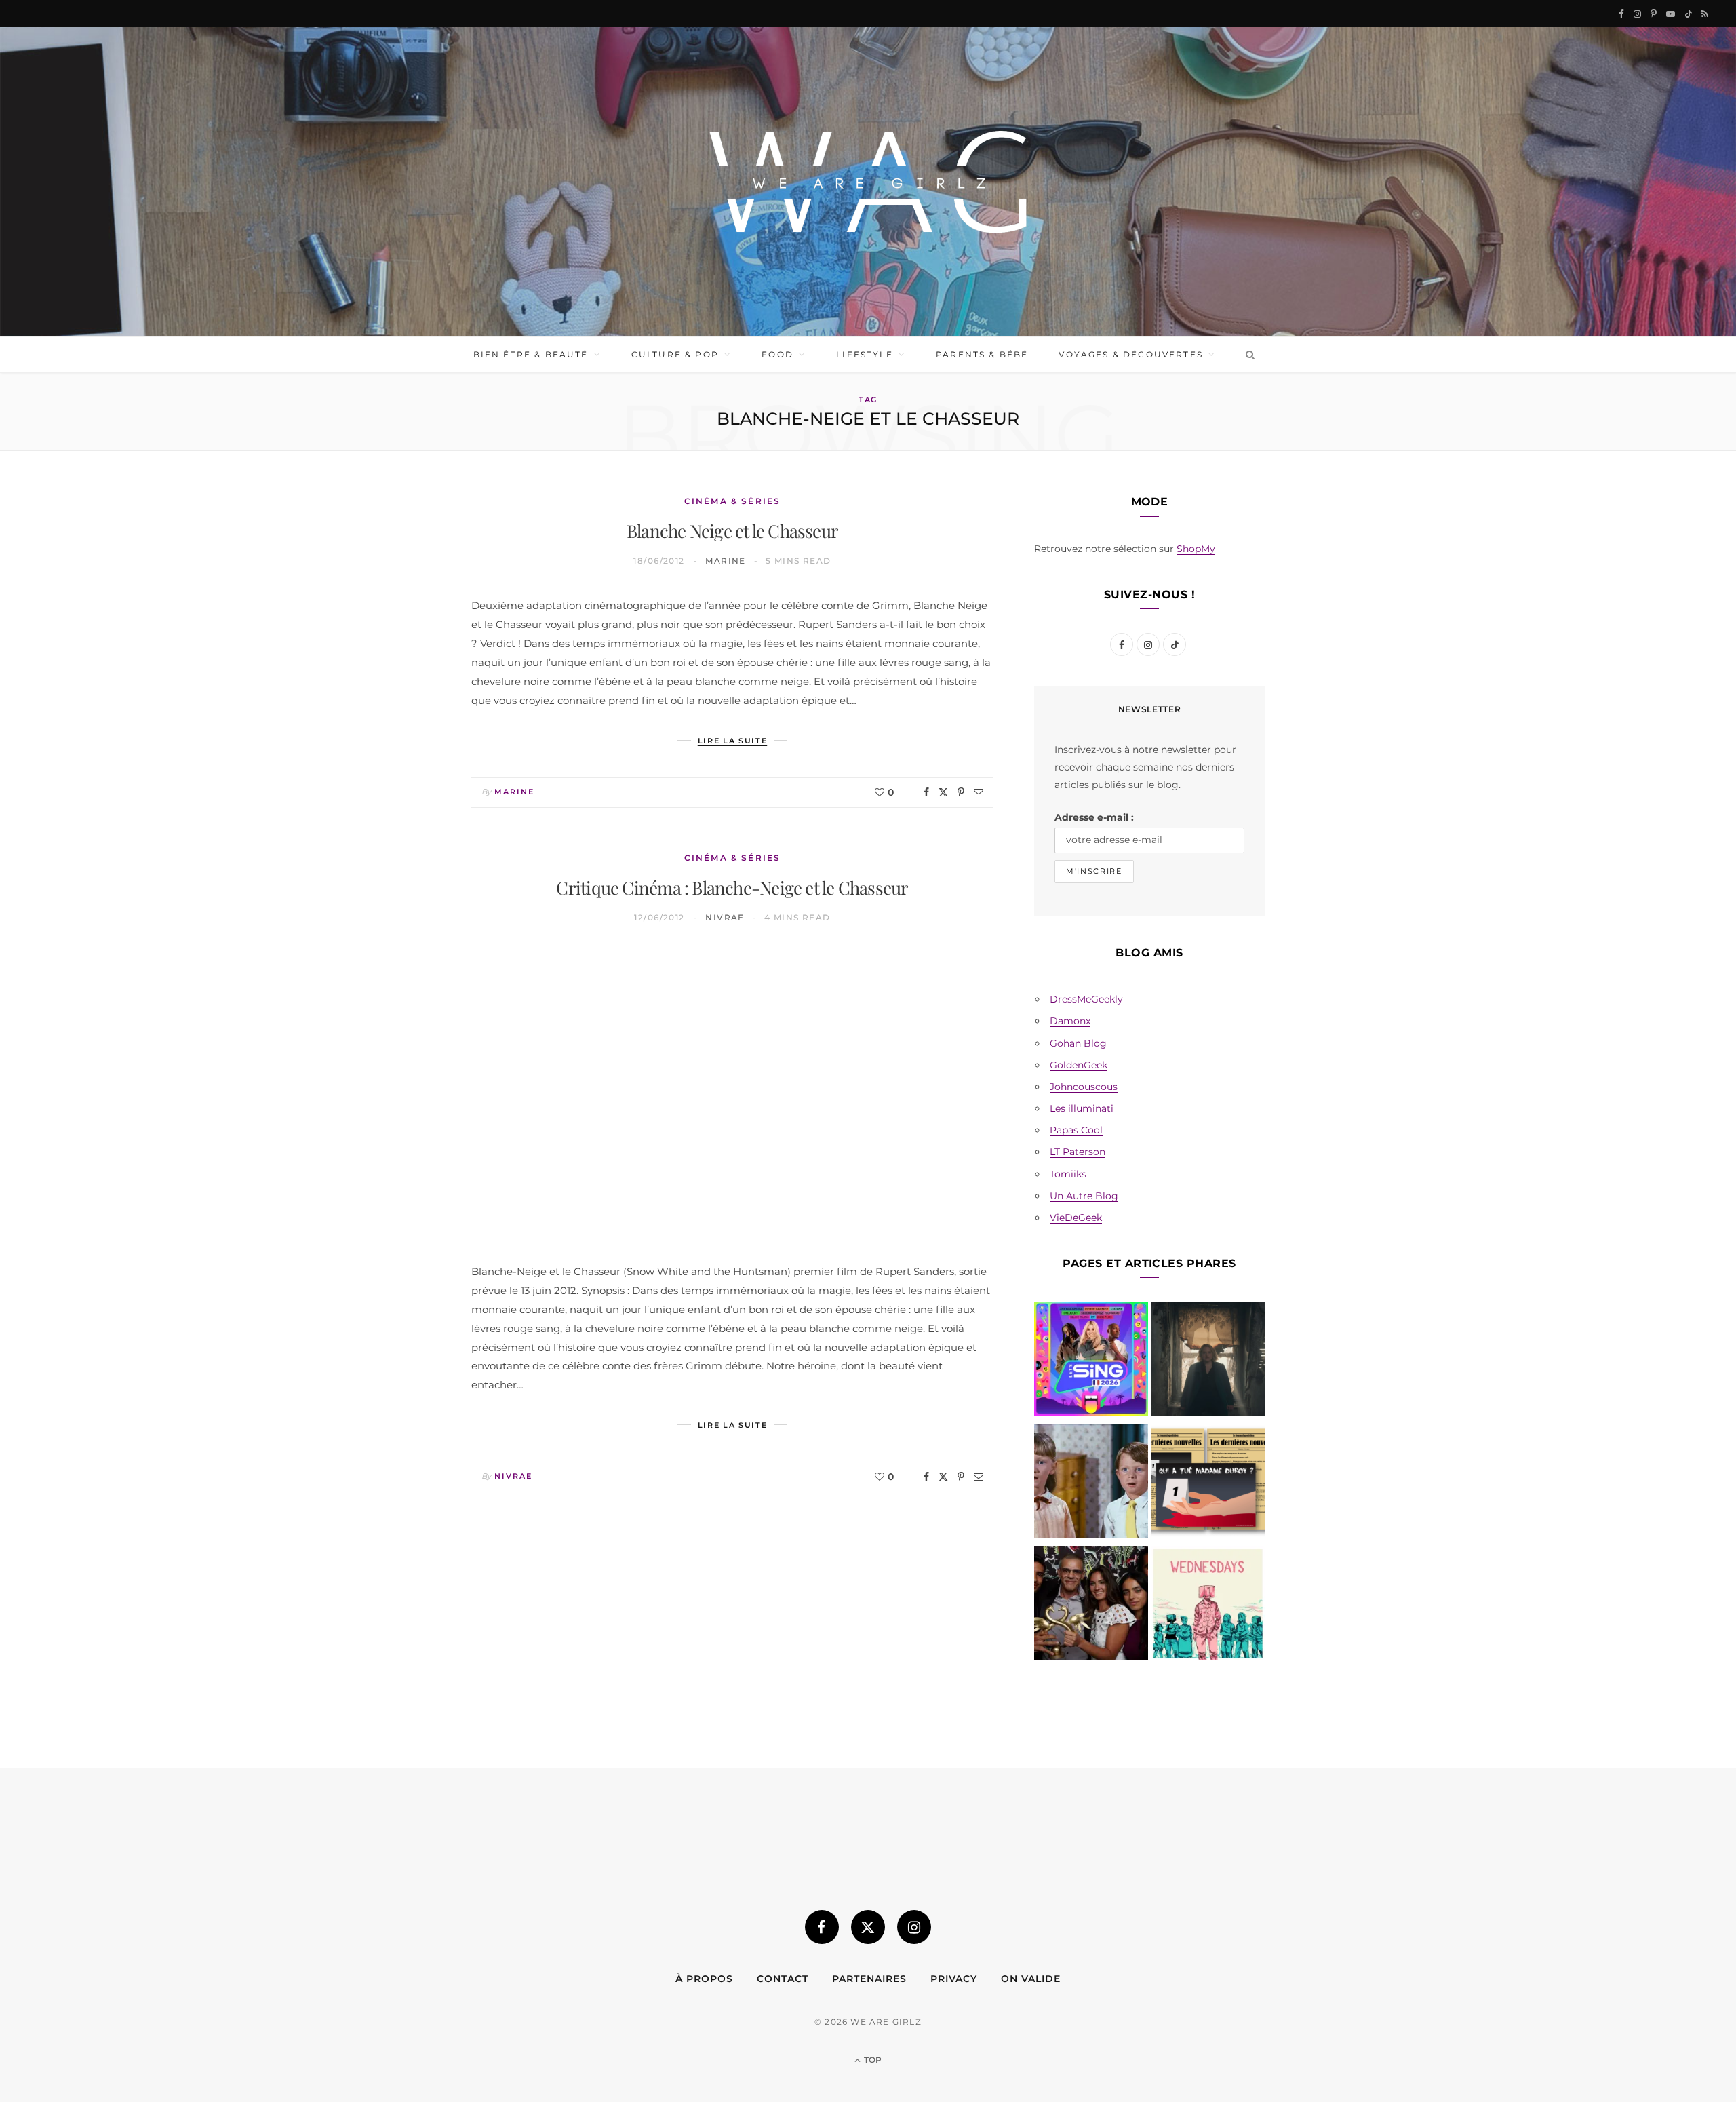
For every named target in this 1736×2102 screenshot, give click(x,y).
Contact (783, 1979)
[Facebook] (926, 792)
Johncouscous (1084, 1087)
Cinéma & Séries (732, 501)
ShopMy (1196, 549)
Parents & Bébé (982, 354)
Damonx (1070, 1021)
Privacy (954, 1979)
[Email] (979, 792)
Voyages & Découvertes (1130, 354)
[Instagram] (914, 1927)
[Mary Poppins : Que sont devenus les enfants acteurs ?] (1091, 1484)
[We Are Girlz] (868, 182)
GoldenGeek (1079, 1065)
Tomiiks (1068, 1174)
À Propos (704, 1979)
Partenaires (869, 1979)
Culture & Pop (675, 354)
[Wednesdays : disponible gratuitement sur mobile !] (1208, 1606)
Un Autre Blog (1084, 1196)
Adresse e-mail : (1094, 817)
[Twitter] (943, 792)
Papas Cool (1076, 1130)
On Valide (1031, 1979)
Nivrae (725, 917)
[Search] (1247, 355)
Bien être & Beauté (531, 354)
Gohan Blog (1078, 1043)
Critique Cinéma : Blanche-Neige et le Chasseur (732, 888)
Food (777, 354)
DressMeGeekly (1086, 999)
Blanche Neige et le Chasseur (732, 531)
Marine (726, 561)
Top (872, 2060)
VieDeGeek (1076, 1218)
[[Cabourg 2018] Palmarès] (1091, 1606)
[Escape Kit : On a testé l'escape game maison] (1208, 1484)
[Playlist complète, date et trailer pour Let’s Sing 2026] (1091, 1361)
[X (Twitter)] (868, 1927)
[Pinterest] (961, 792)
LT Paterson (1078, 1152)
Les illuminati (1082, 1108)
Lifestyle (864, 354)
